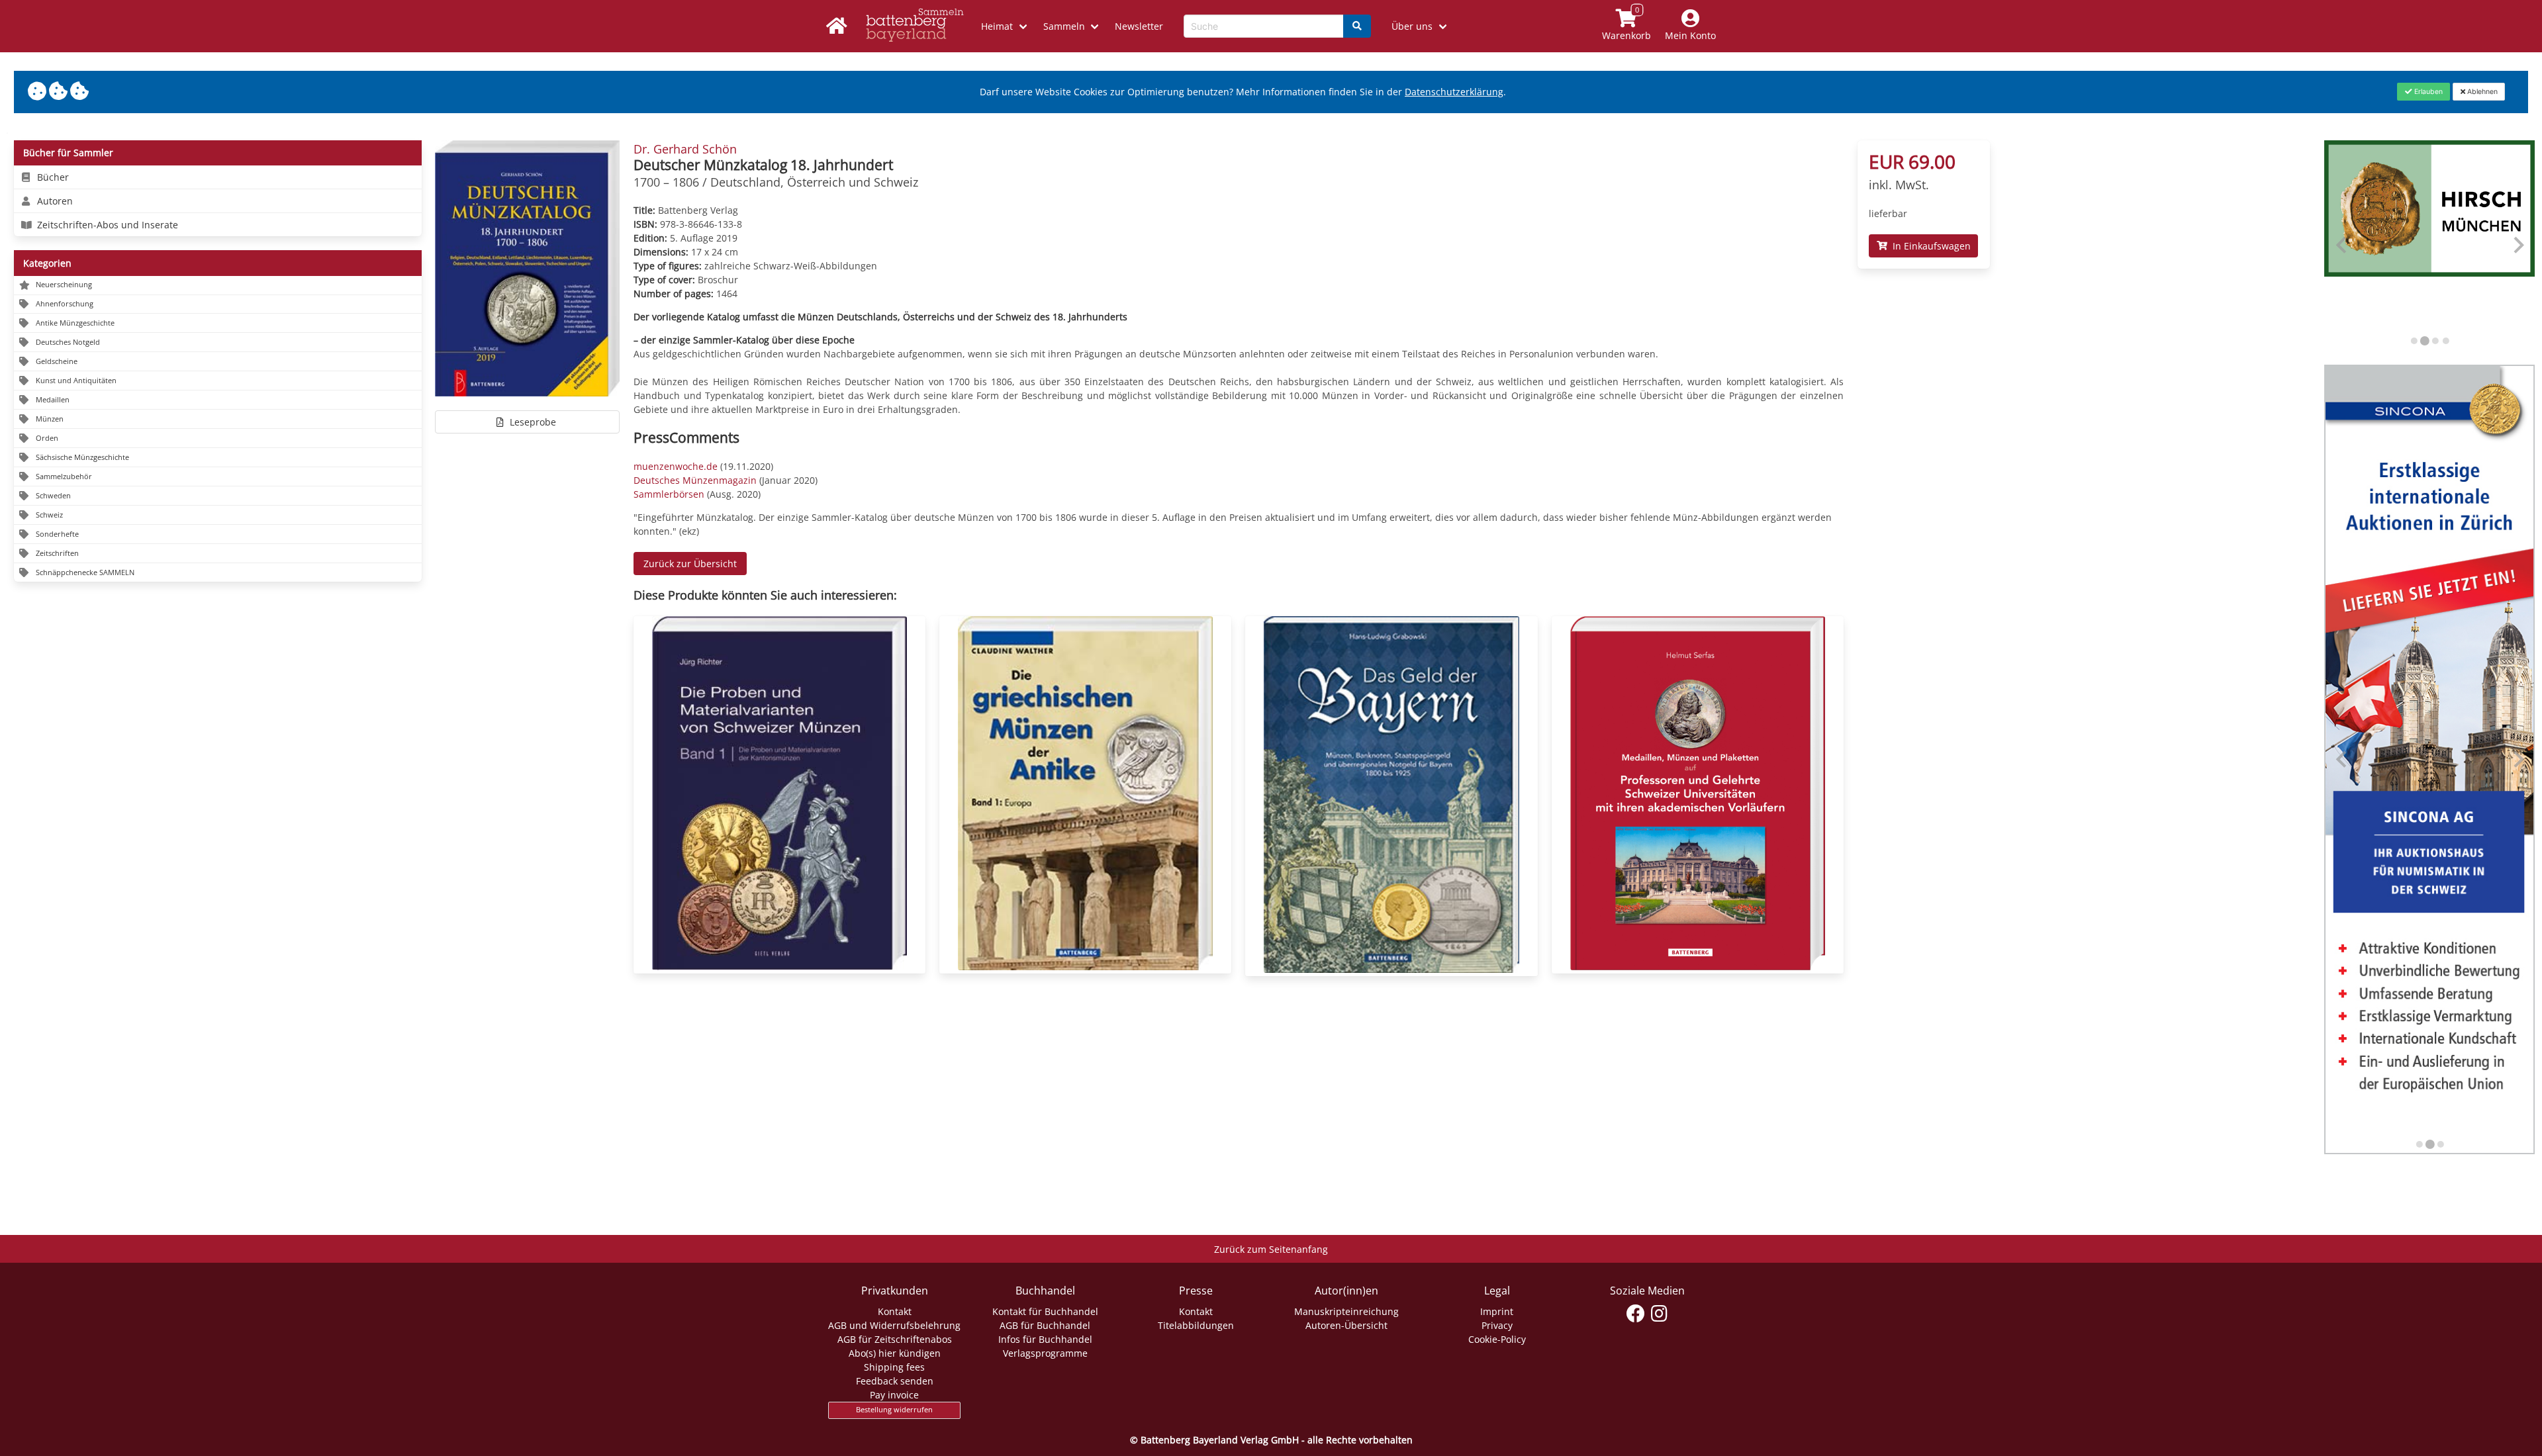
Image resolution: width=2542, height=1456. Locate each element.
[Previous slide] (2342, 245)
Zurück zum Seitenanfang (1271, 1249)
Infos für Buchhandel (1045, 1339)
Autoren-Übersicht (1346, 1325)
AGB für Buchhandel (1045, 1325)
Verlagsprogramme (1045, 1353)
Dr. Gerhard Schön (685, 149)
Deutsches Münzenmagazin (695, 480)
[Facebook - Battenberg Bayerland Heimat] (1636, 1314)
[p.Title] (779, 967)
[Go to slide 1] (2414, 341)
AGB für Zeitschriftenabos (895, 1339)
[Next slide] (2518, 245)
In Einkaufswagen (1929, 246)
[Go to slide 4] (2445, 341)
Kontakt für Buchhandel (1045, 1311)
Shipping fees (894, 1367)
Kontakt (895, 1311)
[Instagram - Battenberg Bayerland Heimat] (1659, 1314)
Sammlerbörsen (669, 494)
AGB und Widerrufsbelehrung (894, 1325)
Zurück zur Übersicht (690, 564)
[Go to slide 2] (2424, 341)
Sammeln (1064, 26)
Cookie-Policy (1497, 1339)
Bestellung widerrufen (894, 1410)
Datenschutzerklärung (1454, 92)
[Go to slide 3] (2435, 341)
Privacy (1497, 1325)
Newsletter (1139, 26)
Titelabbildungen (1196, 1325)
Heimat (997, 26)
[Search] (1357, 26)
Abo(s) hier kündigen (895, 1353)
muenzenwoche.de (676, 466)
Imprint (1497, 1311)
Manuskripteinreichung (1346, 1311)
